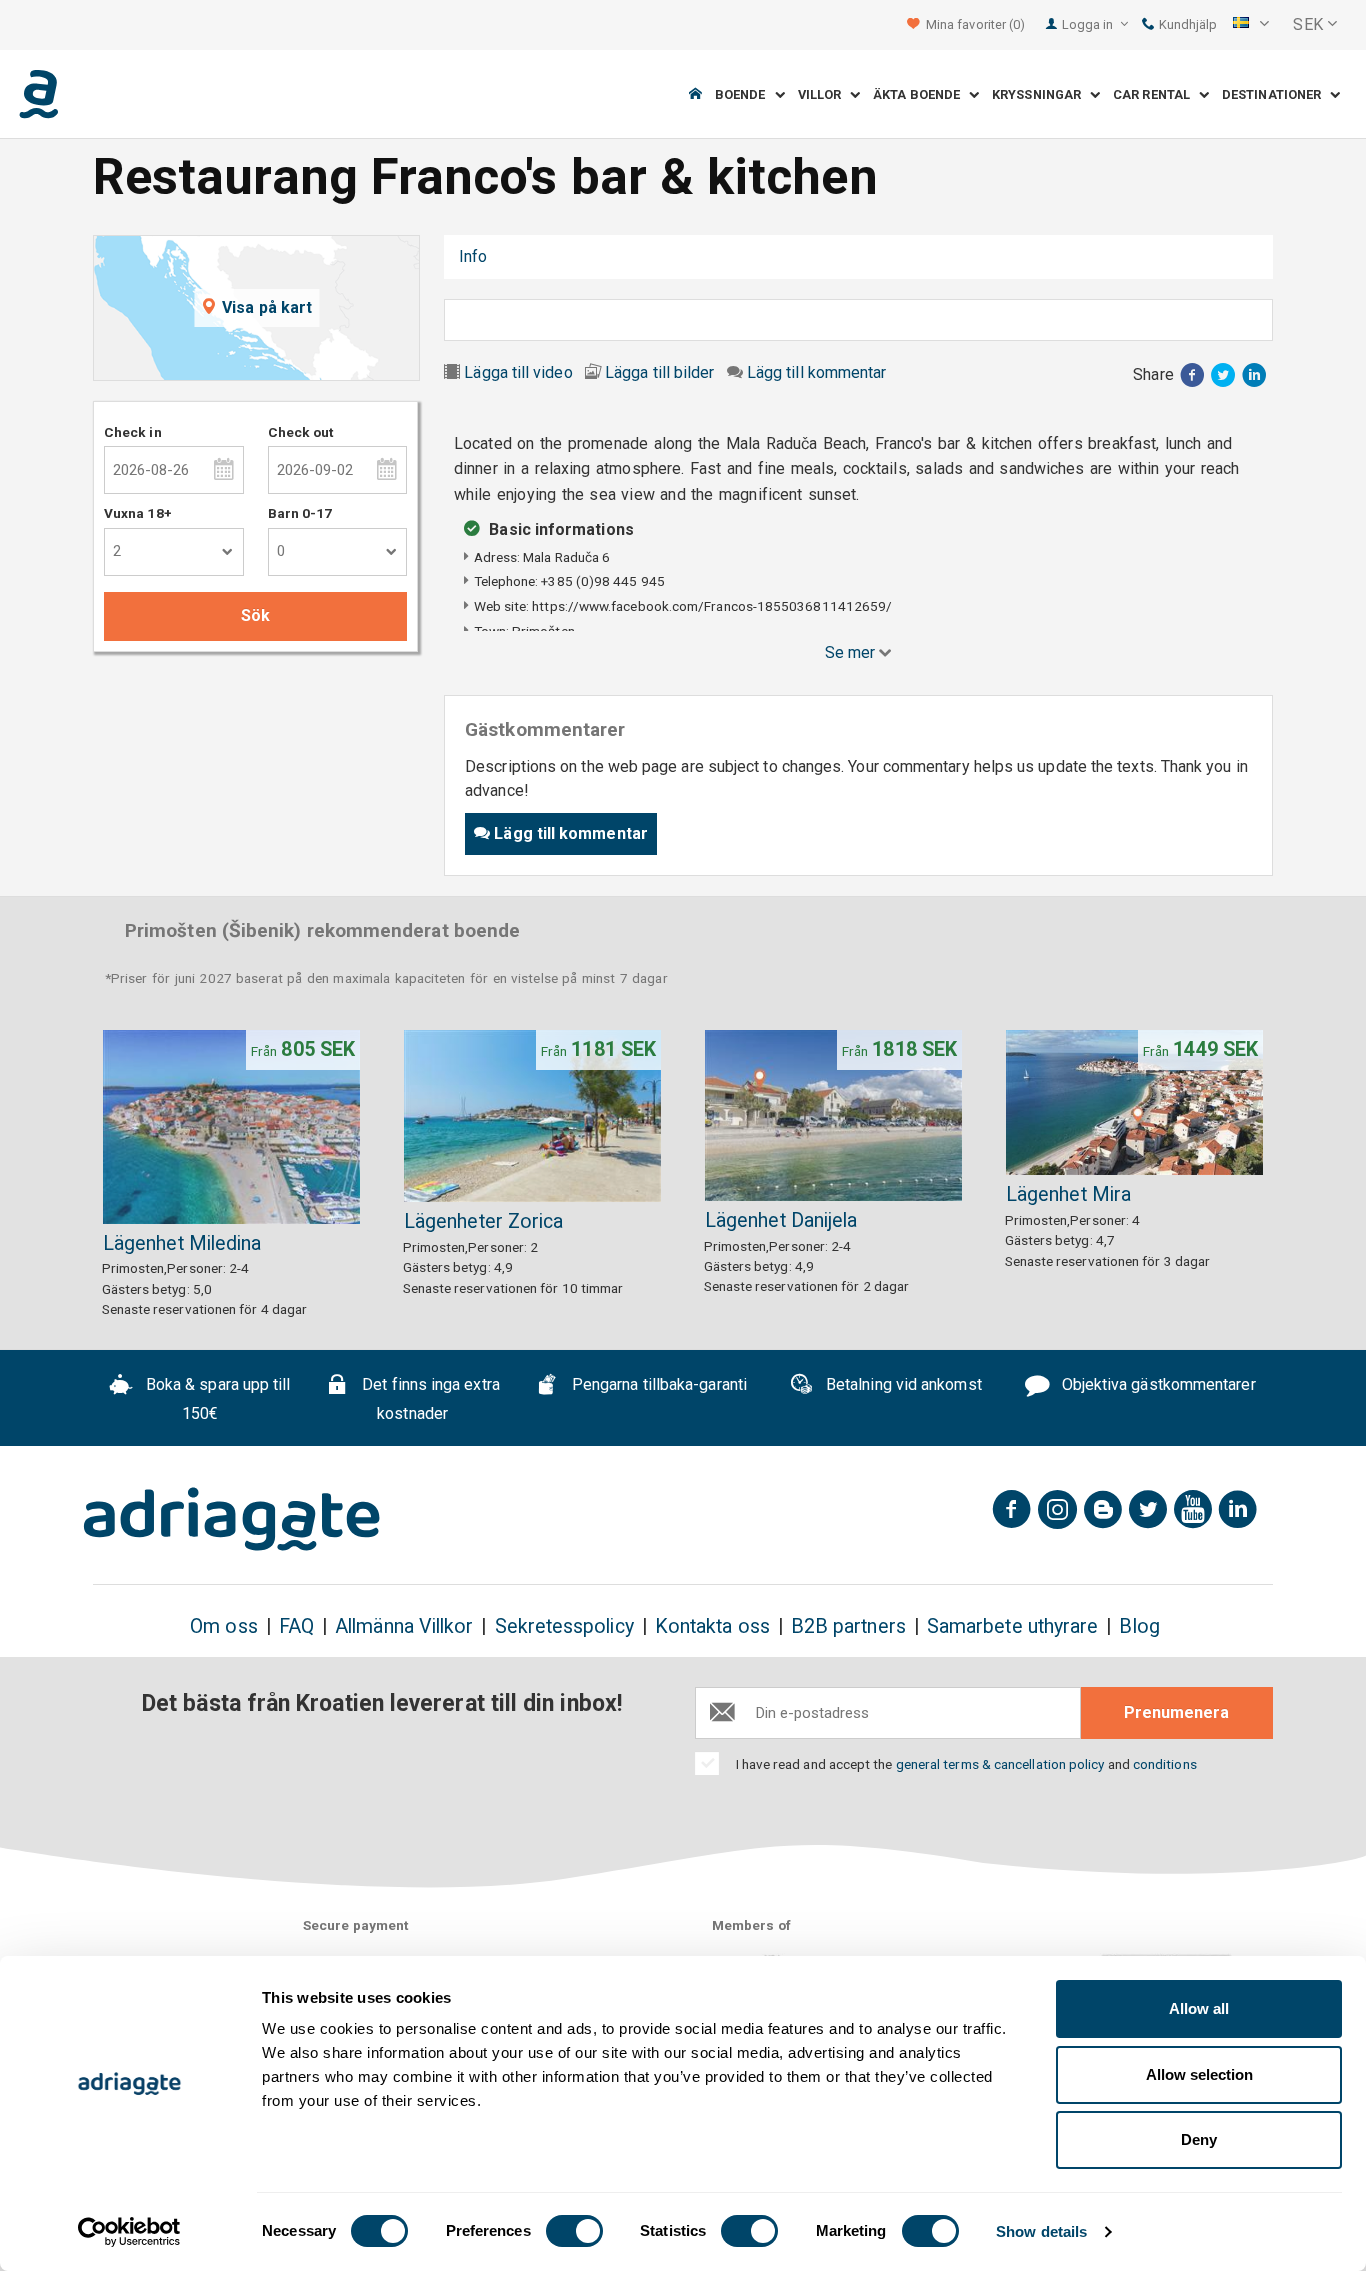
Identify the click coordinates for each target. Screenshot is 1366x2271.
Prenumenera (1176, 1712)
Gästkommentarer (581, 256)
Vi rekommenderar (741, 256)
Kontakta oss (712, 1626)
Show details (1041, 2231)
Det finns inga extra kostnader (429, 1400)
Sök (255, 615)
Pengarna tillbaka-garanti (657, 1385)
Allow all (1199, 2008)
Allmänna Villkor (404, 1626)
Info (473, 256)
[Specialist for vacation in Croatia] (232, 1519)
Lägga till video (518, 372)
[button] (1251, 25)
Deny (1199, 2139)
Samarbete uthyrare (1012, 1626)
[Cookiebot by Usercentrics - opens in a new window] (129, 2232)
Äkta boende (921, 94)
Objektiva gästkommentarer (1157, 1385)
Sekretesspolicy (564, 1626)
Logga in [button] (1089, 24)
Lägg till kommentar (817, 372)
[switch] (574, 2231)
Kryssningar (1041, 94)
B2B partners (848, 1626)
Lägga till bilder (659, 372)
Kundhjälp (1186, 24)
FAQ (296, 1626)
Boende (745, 94)
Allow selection (1199, 2074)
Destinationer (1276, 94)
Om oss (223, 1626)
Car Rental (1156, 94)
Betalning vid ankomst (902, 1385)
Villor (824, 94)
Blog (1139, 1626)
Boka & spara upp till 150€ (216, 1400)
